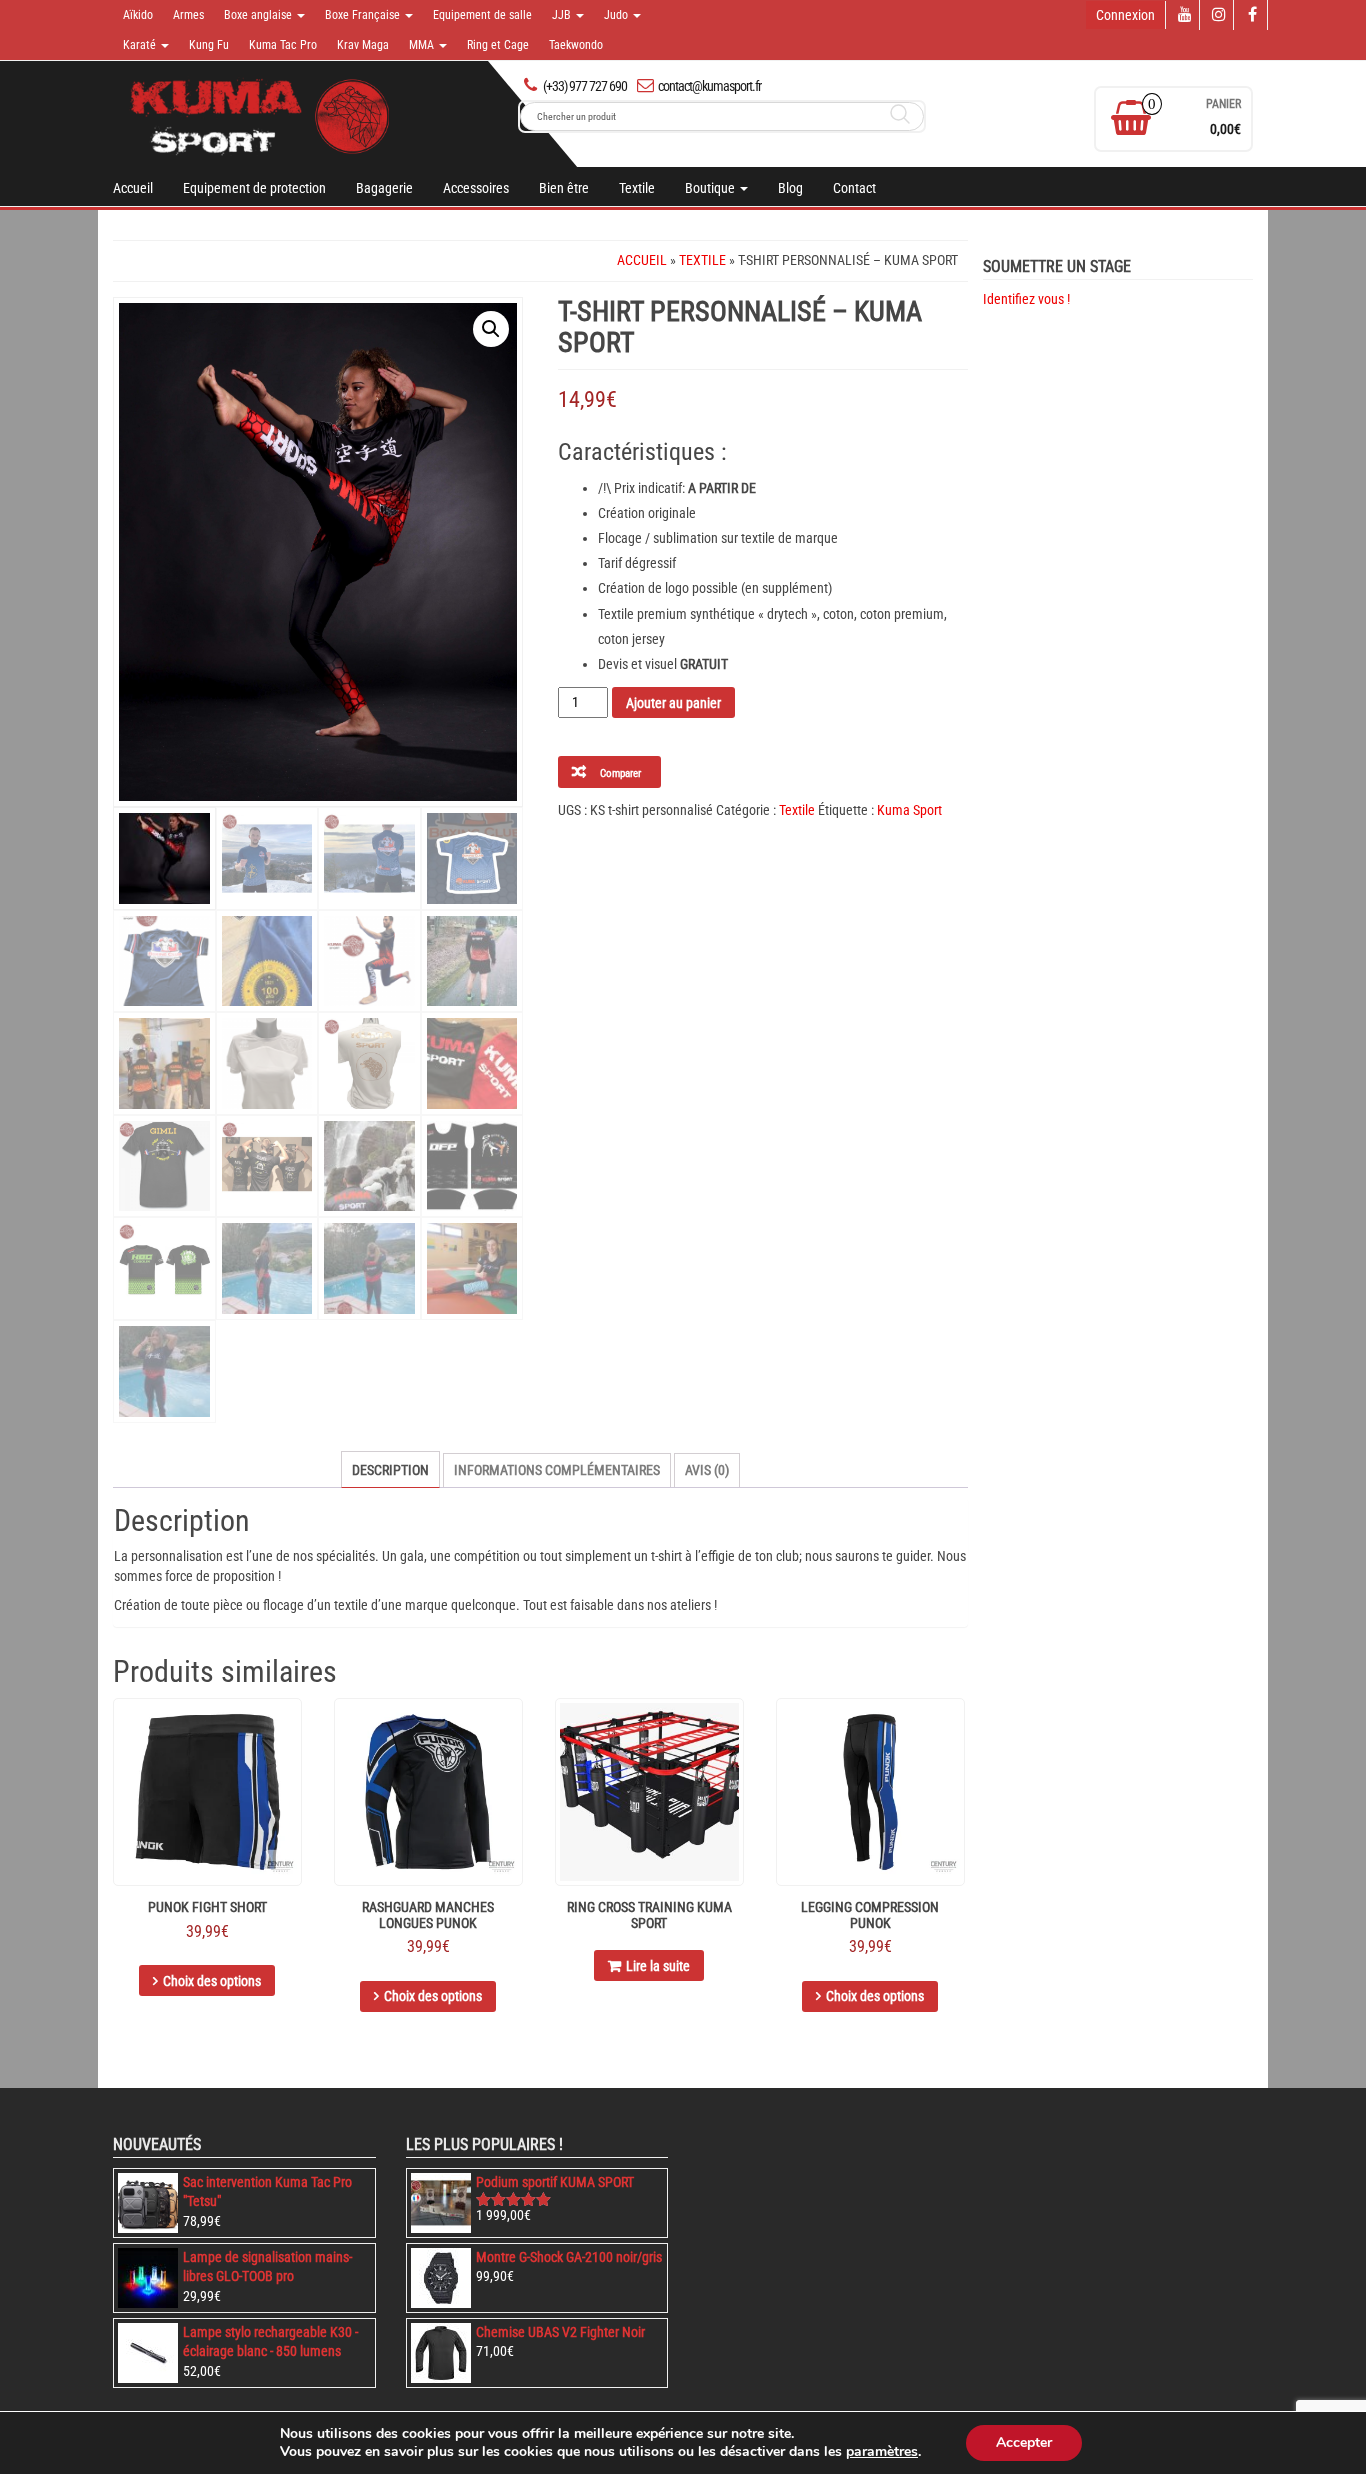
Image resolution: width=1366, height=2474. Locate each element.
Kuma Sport (909, 810)
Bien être (564, 188)
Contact (854, 188)
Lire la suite (658, 1966)
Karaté (141, 45)
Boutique (711, 188)
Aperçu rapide (292, 1727)
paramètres (882, 2452)
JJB (563, 15)
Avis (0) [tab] (707, 1470)
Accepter (1024, 2442)
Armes (188, 15)
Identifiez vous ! (1026, 299)
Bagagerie (384, 188)
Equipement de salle (482, 15)
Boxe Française (364, 15)
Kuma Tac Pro (283, 45)
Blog (790, 188)
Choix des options (212, 1981)
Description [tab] (390, 1470)
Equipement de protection (254, 188)
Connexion (1125, 15)
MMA (423, 45)
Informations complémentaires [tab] (557, 1470)
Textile (637, 188)
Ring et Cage (498, 45)
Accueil (133, 188)
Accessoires (476, 188)
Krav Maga (363, 45)
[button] (491, 329)
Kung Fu (209, 45)
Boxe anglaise (259, 15)
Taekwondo (576, 45)
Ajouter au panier (673, 703)
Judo (617, 15)
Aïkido (138, 15)
